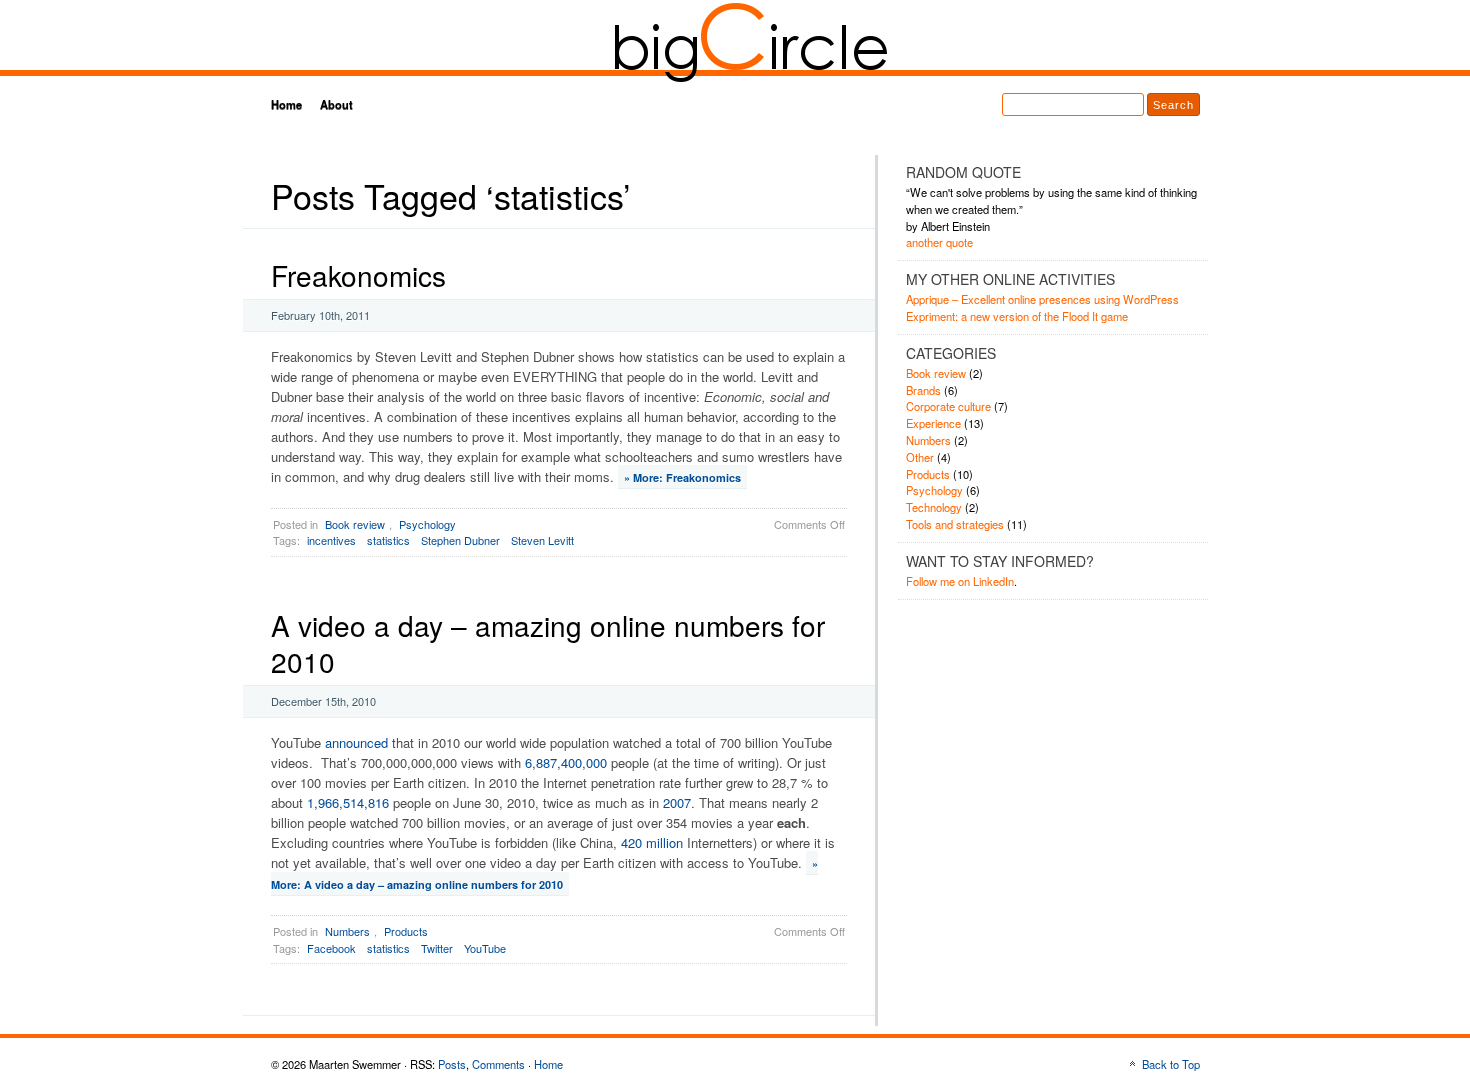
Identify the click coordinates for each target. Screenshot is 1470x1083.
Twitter (437, 948)
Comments (498, 1064)
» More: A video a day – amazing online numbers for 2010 (544, 874)
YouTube (485, 948)
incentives (331, 540)
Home (286, 104)
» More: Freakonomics (682, 477)
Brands (923, 390)
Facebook (331, 948)
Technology (934, 507)
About (336, 104)
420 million (652, 842)
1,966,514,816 (348, 802)
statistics (388, 540)
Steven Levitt (542, 540)
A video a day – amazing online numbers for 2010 (548, 643)
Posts (452, 1064)
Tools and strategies (955, 524)
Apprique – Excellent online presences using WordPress (1042, 299)
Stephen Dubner (460, 540)
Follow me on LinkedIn (960, 581)
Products (406, 931)
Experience (933, 423)
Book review (355, 524)
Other (920, 457)
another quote (939, 242)
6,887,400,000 (566, 762)
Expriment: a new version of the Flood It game (1017, 316)
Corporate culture (948, 406)
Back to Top (1171, 1064)
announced (356, 742)
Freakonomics (358, 275)
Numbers (347, 931)
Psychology (427, 524)
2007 (677, 802)
